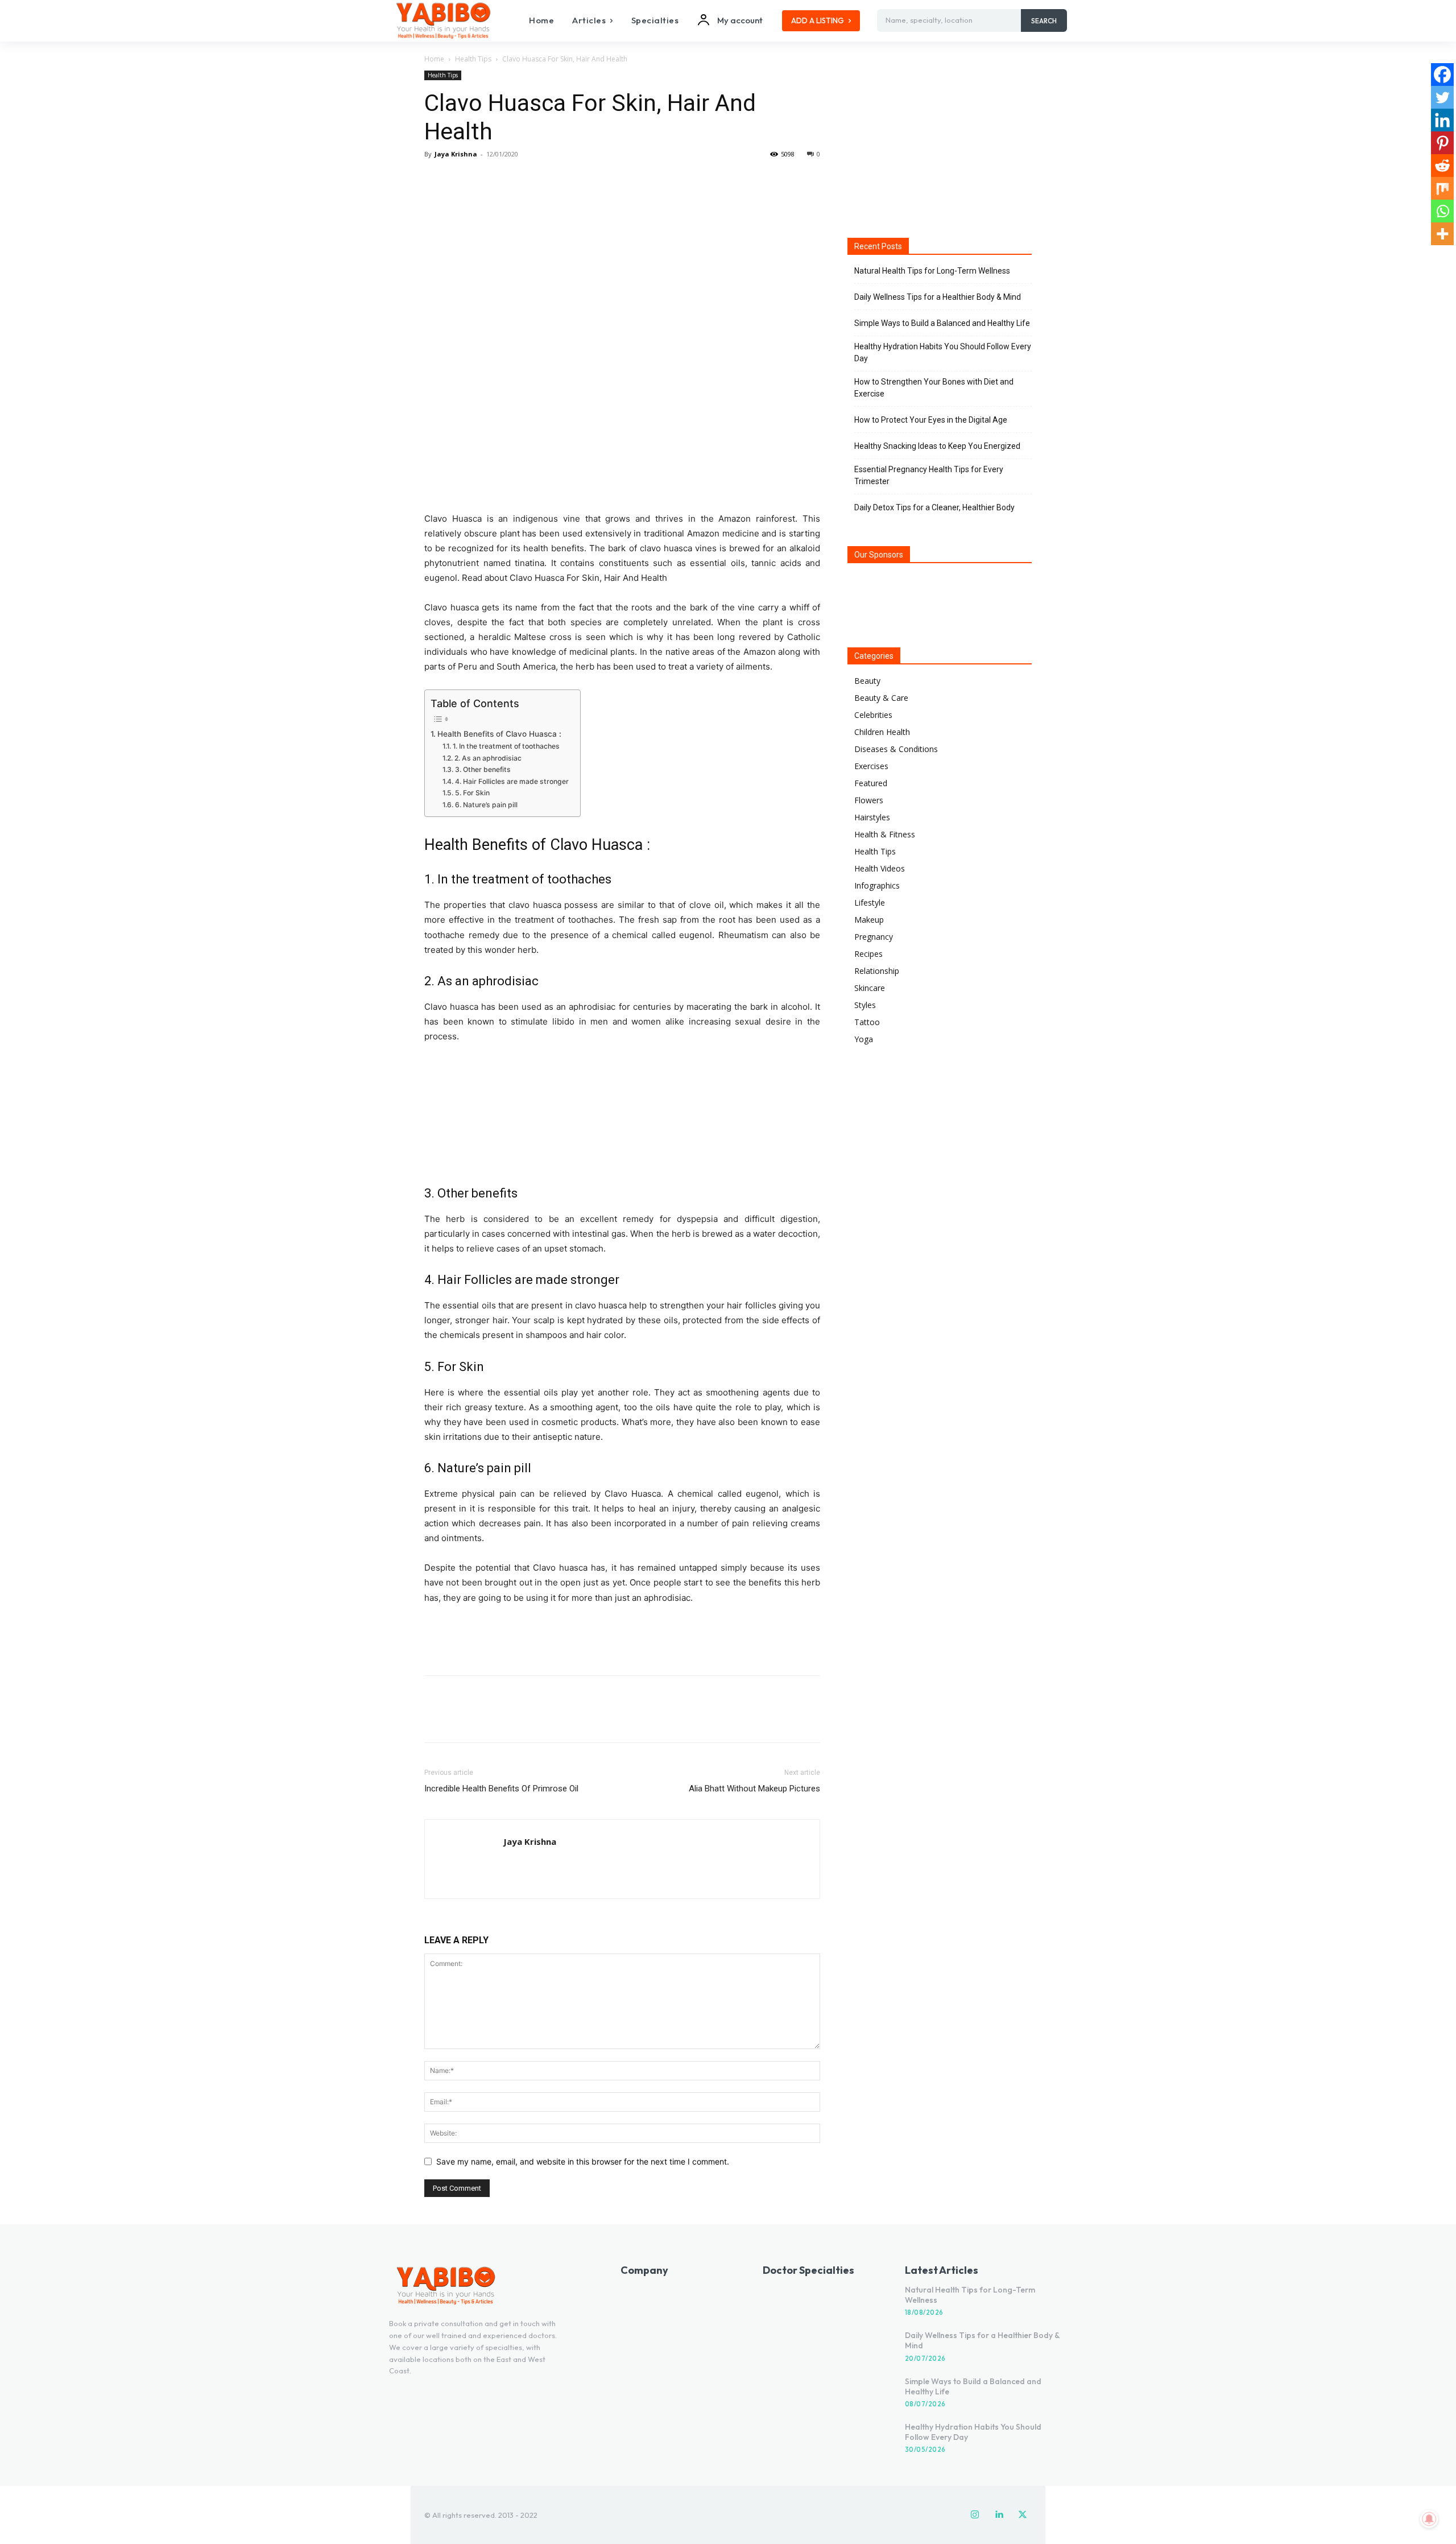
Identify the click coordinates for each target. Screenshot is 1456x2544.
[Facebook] (436, 180)
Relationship (877, 971)
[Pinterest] (488, 180)
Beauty (867, 681)
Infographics (877, 885)
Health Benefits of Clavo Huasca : (499, 734)
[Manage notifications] (1429, 2519)
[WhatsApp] (514, 180)
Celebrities (873, 715)
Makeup (869, 920)
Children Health (882, 732)
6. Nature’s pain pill (486, 805)
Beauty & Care (881, 698)
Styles (865, 1005)
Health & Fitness (885, 834)
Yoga (864, 1039)
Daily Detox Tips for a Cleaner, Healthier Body (934, 507)
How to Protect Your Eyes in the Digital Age (931, 420)
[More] (541, 180)
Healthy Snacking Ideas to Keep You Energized (937, 446)
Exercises (871, 766)
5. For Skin (472, 793)
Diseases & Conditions (896, 749)
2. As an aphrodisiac (488, 758)
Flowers (869, 800)
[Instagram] (975, 2515)
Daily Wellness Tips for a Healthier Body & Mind (938, 297)
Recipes (868, 954)
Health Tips (473, 59)
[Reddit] (1442, 166)
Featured (871, 783)
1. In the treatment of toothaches (506, 746)
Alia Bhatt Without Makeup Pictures (754, 1789)
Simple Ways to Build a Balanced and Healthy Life (942, 323)
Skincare (870, 988)
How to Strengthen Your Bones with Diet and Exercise (934, 388)
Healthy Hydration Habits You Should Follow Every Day (943, 352)
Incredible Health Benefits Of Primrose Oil (501, 1789)
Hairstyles (872, 817)
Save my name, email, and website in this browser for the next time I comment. (583, 2161)
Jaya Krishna (456, 154)
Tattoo (867, 1022)
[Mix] (1442, 188)
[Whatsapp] (1442, 211)
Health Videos (880, 868)
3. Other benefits (483, 769)
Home (434, 59)
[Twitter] (462, 180)
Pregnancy (874, 937)
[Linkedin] (1442, 120)
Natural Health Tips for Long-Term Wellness (932, 271)
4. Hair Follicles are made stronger (512, 781)
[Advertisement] (622, 1637)
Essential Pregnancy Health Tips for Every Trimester (929, 475)
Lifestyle (870, 903)
